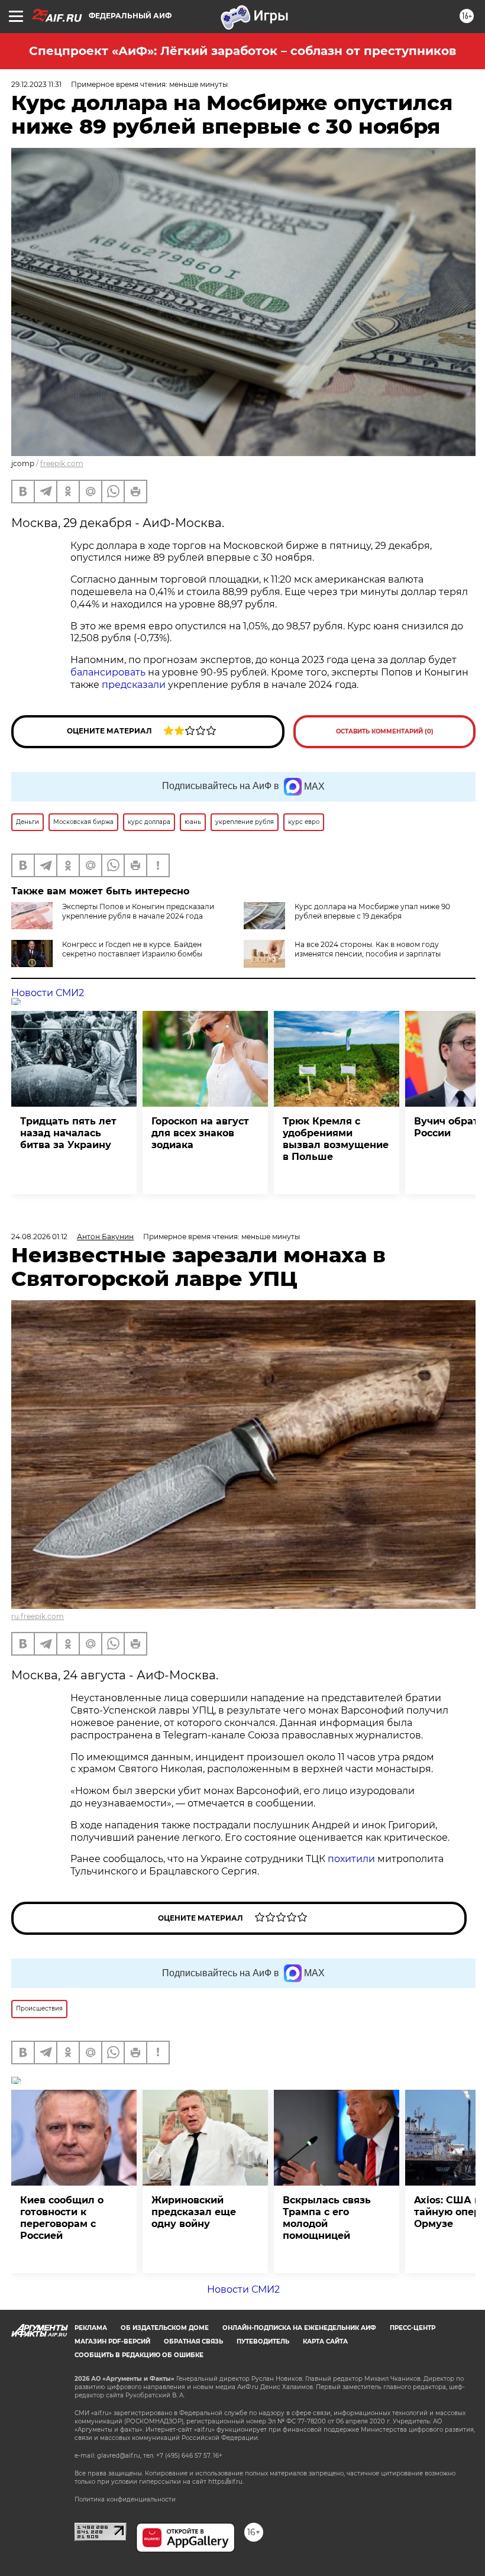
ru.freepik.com (38, 1616)
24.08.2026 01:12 (39, 1237)
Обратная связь (193, 2341)
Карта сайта (325, 2341)
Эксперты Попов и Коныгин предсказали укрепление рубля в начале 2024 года (138, 911)
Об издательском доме (165, 2328)
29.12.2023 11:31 (36, 84)
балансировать (108, 672)
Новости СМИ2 (48, 993)
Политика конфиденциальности (125, 2499)
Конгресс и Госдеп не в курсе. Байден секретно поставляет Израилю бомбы (132, 949)
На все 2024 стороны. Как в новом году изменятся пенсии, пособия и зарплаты (368, 949)
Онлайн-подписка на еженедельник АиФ (299, 2328)
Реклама (91, 2328)
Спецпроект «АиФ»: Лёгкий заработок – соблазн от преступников (242, 51)
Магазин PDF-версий (112, 2341)
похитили (353, 1859)
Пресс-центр (413, 2328)
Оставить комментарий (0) (385, 731)
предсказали (134, 685)
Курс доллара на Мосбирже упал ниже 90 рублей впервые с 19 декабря (372, 911)
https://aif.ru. (226, 2482)
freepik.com (62, 463)
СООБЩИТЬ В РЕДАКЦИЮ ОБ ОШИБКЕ (139, 2355)
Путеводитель (263, 2341)
